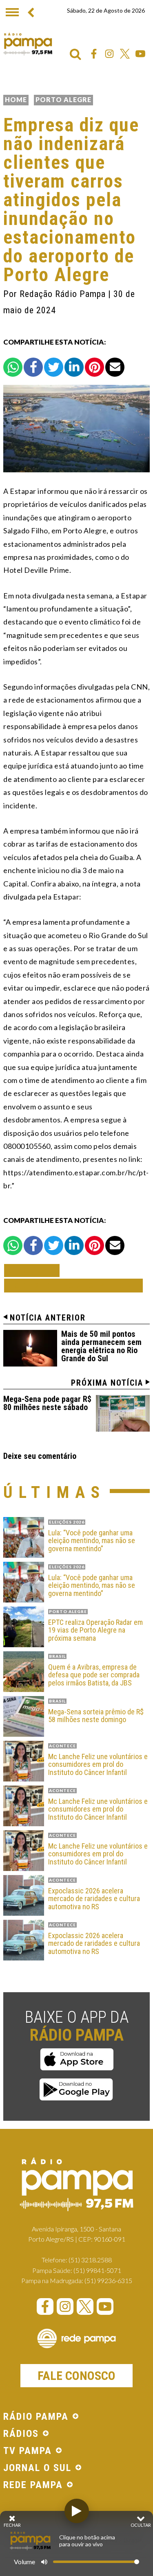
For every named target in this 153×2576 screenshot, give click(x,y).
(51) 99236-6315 (108, 2280)
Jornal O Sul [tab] (37, 2468)
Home (16, 99)
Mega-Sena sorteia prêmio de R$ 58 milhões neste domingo (96, 1716)
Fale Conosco (76, 2376)
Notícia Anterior (48, 1318)
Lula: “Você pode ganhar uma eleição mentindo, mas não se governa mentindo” (92, 1541)
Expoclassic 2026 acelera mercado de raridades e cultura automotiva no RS (94, 1899)
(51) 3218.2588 (90, 2260)
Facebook (94, 54)
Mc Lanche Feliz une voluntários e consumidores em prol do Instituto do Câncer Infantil (98, 1765)
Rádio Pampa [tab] (36, 2417)
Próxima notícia (107, 1383)
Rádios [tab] (21, 2434)
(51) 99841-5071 (97, 2270)
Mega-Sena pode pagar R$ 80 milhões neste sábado (47, 1403)
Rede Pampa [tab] (33, 2485)
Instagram (109, 54)
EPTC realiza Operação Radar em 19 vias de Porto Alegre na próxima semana (95, 1630)
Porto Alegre (63, 99)
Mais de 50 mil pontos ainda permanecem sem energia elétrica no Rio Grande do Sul (101, 1346)
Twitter (125, 54)
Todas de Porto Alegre (73, 1285)
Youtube (140, 54)
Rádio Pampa (28, 44)
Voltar (34, 1270)
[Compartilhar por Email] (115, 367)
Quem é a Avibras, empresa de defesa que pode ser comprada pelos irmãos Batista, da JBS (94, 1675)
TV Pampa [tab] (28, 2451)
